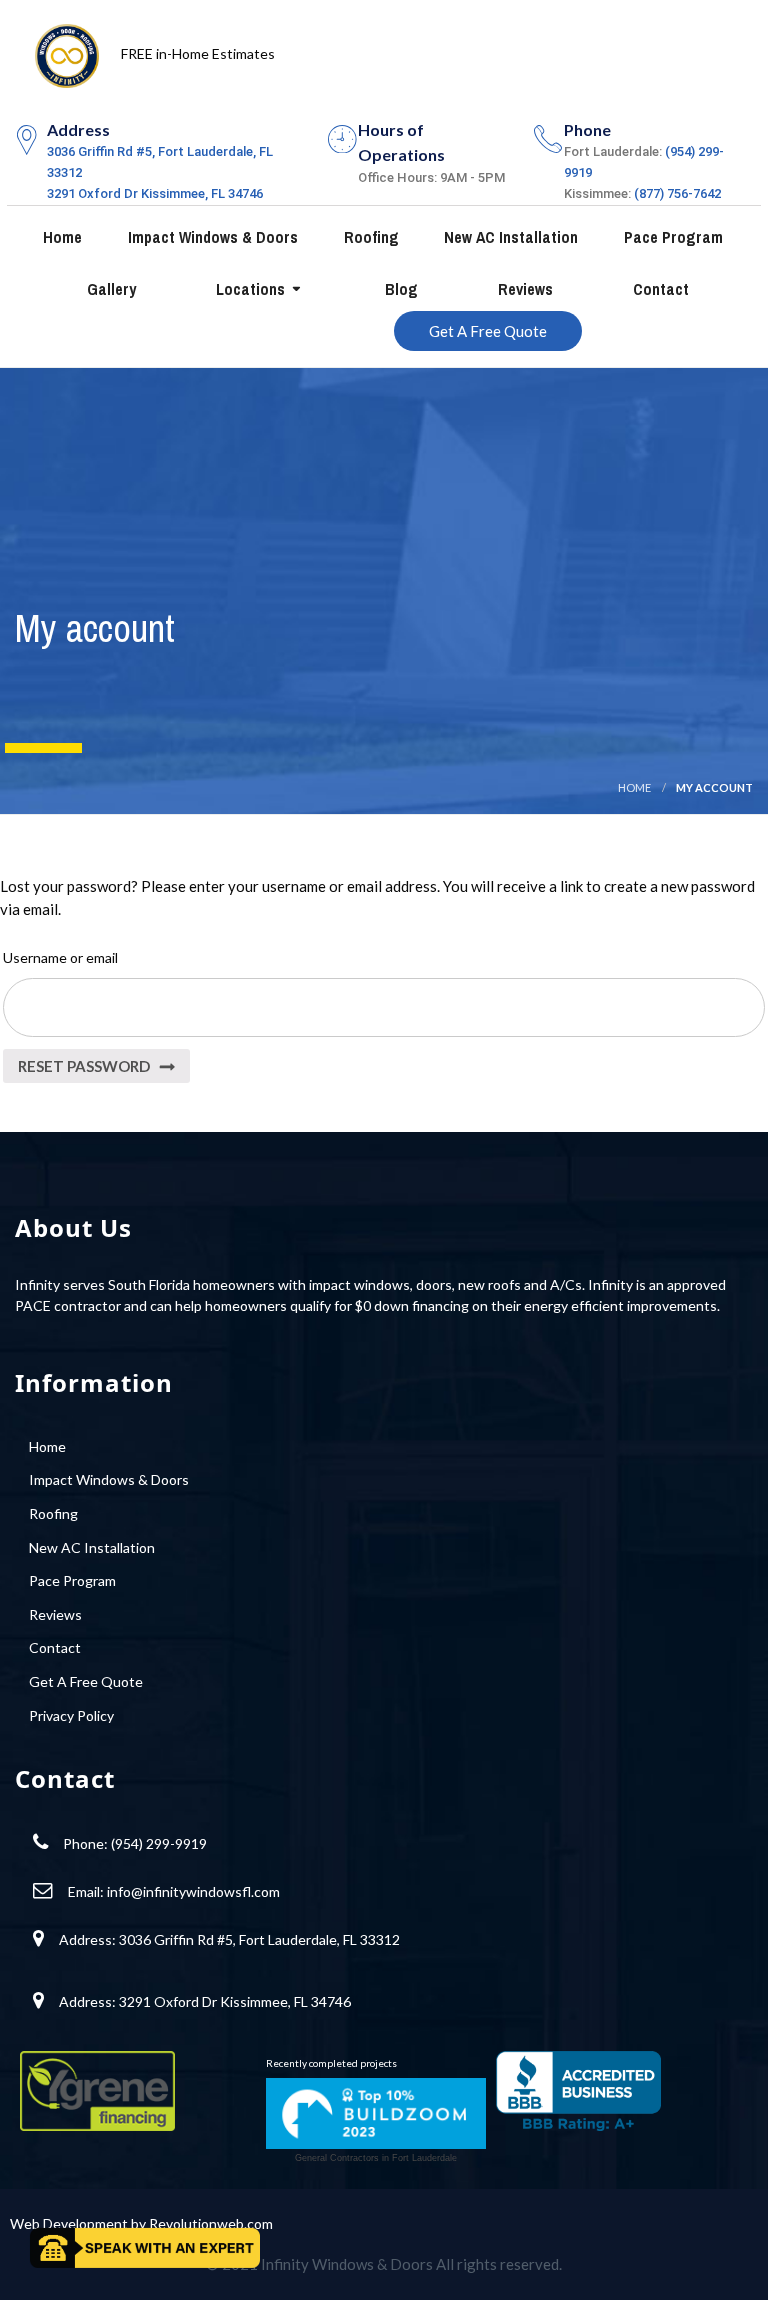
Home (60, 237)
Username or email (60, 957)
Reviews (523, 289)
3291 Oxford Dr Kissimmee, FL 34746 (155, 193)
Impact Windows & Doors (211, 237)
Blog (399, 289)
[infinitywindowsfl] (67, 51)
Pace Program (671, 237)
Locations (248, 289)
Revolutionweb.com (211, 2223)
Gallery (109, 289)
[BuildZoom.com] (376, 2113)
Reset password (84, 1066)
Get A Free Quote (488, 331)
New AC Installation (509, 237)
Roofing (369, 237)
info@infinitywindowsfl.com (193, 1891)
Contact (659, 289)
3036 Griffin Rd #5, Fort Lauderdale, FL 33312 (259, 1939)
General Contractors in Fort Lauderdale (376, 2158)
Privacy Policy (71, 1715)
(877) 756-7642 (677, 193)
